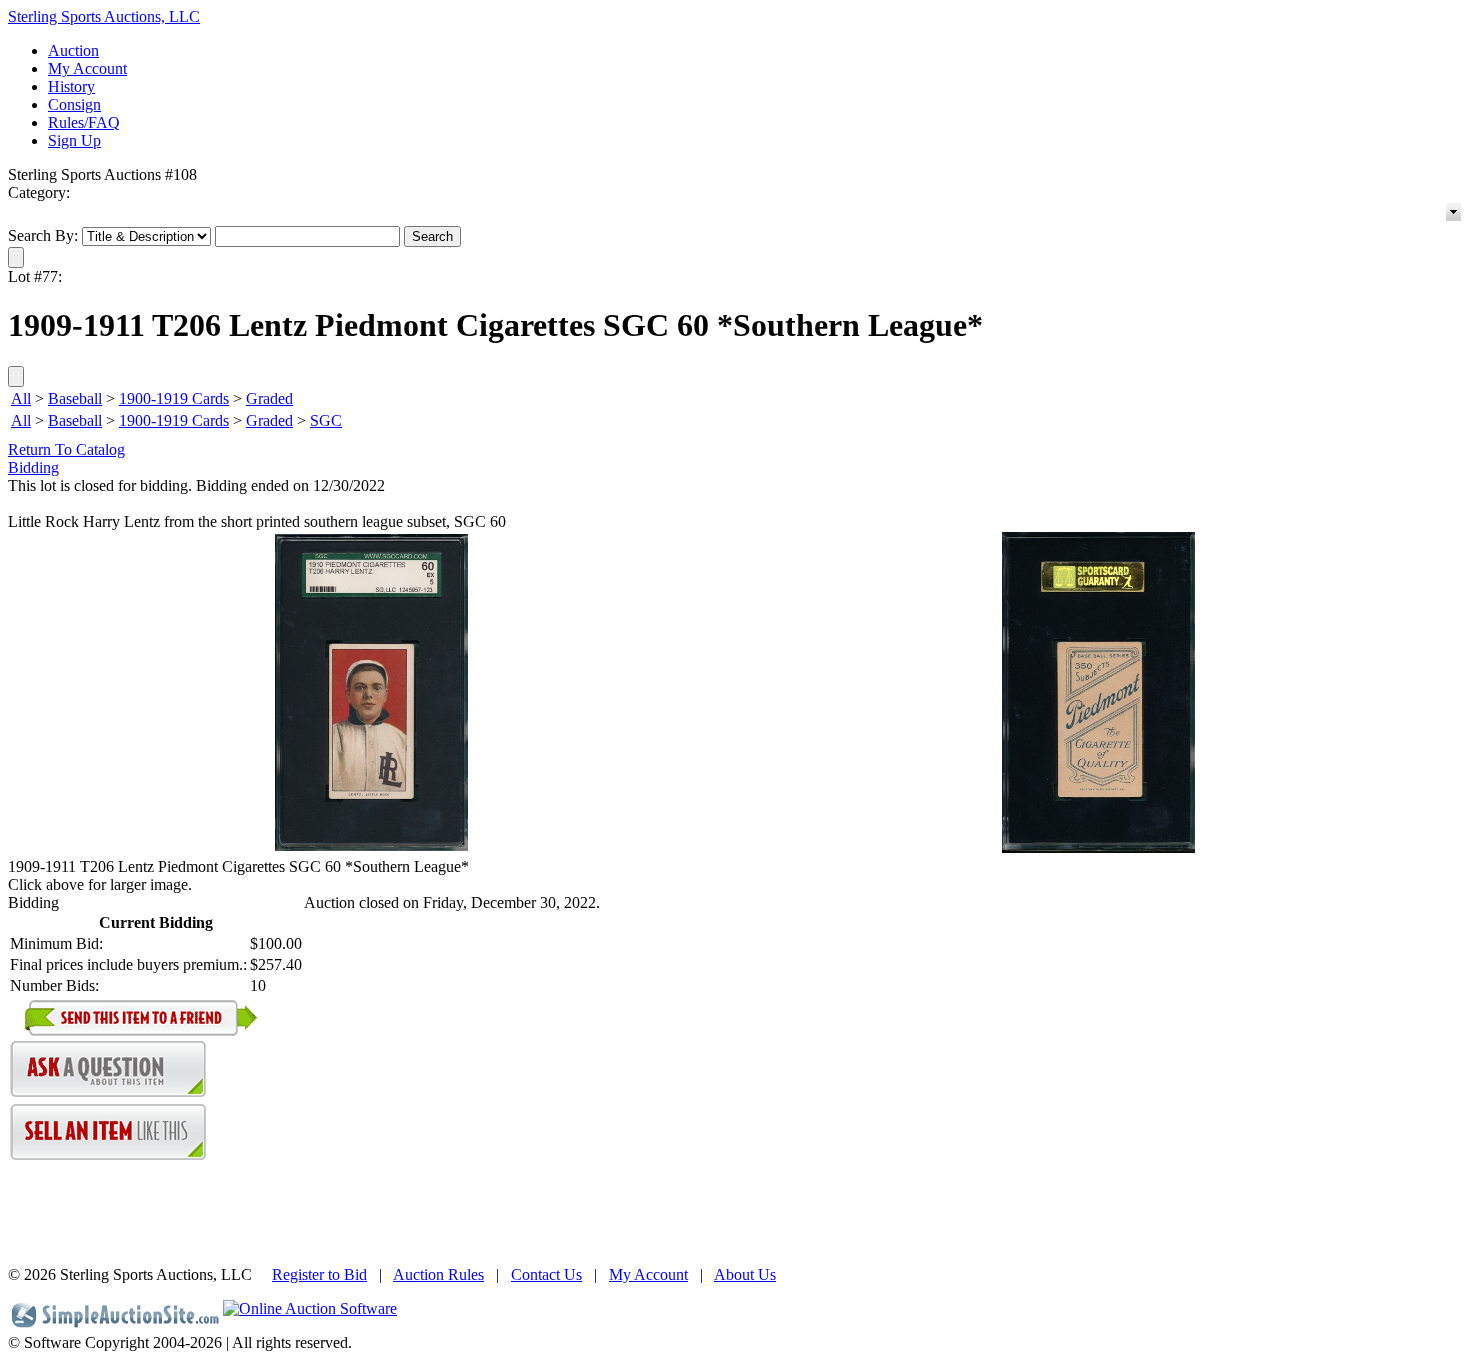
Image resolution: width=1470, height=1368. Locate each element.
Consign (74, 104)
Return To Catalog (66, 449)
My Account (87, 68)
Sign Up (74, 140)
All (21, 398)
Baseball (75, 398)
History (71, 86)
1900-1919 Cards (174, 398)
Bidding (33, 467)
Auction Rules (438, 1274)
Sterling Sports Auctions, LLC (104, 16)
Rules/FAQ (84, 122)
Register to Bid (319, 1274)
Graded (269, 398)
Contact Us (546, 1274)
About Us (745, 1274)
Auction (73, 50)
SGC (326, 420)
